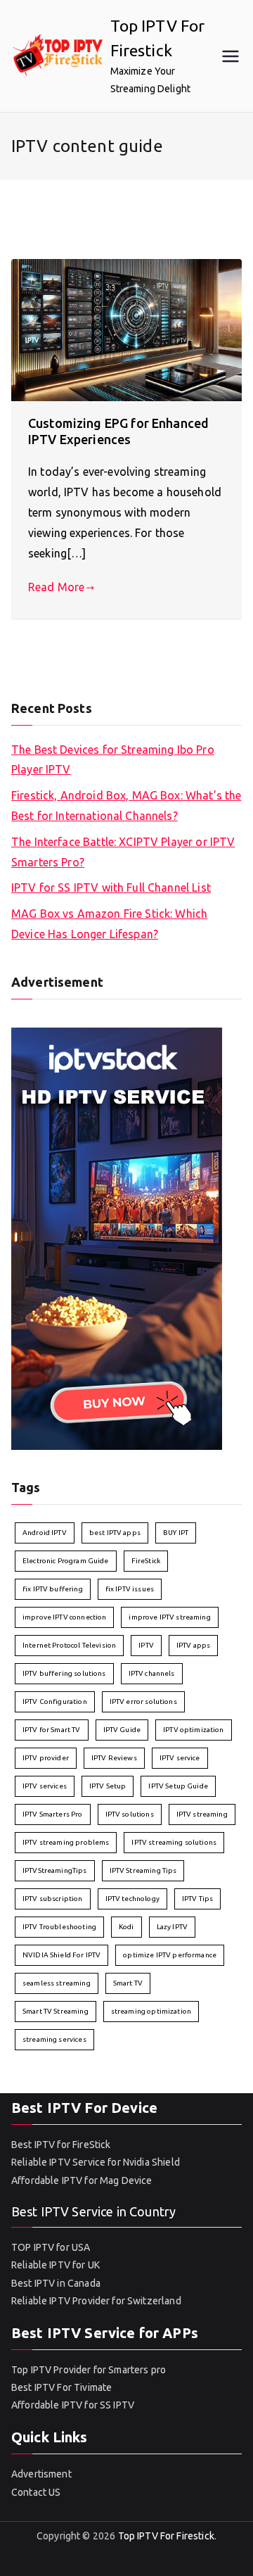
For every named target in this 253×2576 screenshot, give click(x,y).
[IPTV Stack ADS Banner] (117, 1237)
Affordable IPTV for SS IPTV (73, 2405)
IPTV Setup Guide (178, 1786)
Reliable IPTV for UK (56, 2265)
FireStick (146, 1561)
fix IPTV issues (130, 1589)
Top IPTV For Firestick (166, 2536)
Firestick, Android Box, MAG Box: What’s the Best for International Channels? (126, 806)
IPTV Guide (122, 1730)
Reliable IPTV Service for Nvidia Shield (96, 2162)
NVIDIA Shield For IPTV (61, 1955)
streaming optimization (151, 2011)
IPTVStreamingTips (55, 1870)
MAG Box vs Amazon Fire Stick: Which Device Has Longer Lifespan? (109, 924)
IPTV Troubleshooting (59, 1927)
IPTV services (45, 1786)
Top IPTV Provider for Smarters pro (89, 2370)
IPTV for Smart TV (52, 1730)
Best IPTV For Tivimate (61, 2387)
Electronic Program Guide (66, 1561)
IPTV (146, 1645)
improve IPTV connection (64, 1617)
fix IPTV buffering (53, 1589)
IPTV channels (152, 1673)
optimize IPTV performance (170, 1955)
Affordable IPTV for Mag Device (83, 2180)
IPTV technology (132, 1899)
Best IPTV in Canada (56, 2283)
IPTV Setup (108, 1786)
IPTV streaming (202, 1814)
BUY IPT (176, 1533)
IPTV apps (193, 1645)
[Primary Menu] (231, 56)
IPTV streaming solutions (174, 1842)
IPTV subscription (53, 1899)
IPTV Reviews (114, 1758)
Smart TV (128, 1983)
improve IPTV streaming (169, 1617)
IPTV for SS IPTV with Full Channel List (111, 888)
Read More (56, 587)
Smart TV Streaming (56, 2011)
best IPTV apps (115, 1533)
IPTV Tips (197, 1899)
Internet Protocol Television (69, 1645)
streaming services (54, 2039)
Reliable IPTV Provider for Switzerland (96, 2301)
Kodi (126, 1927)
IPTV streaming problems (66, 1842)
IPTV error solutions (143, 1701)
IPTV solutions (130, 1814)
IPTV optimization (194, 1730)
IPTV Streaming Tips (143, 1870)
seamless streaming (57, 1983)
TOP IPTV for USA (51, 2247)
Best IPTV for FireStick (61, 2145)
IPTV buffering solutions (64, 1673)
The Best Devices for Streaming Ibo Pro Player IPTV (113, 760)
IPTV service (180, 1758)
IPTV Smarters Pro (53, 1814)
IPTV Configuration (55, 1701)
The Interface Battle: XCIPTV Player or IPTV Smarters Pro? (123, 852)
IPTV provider (46, 1758)
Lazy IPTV (172, 1927)
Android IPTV (45, 1533)
